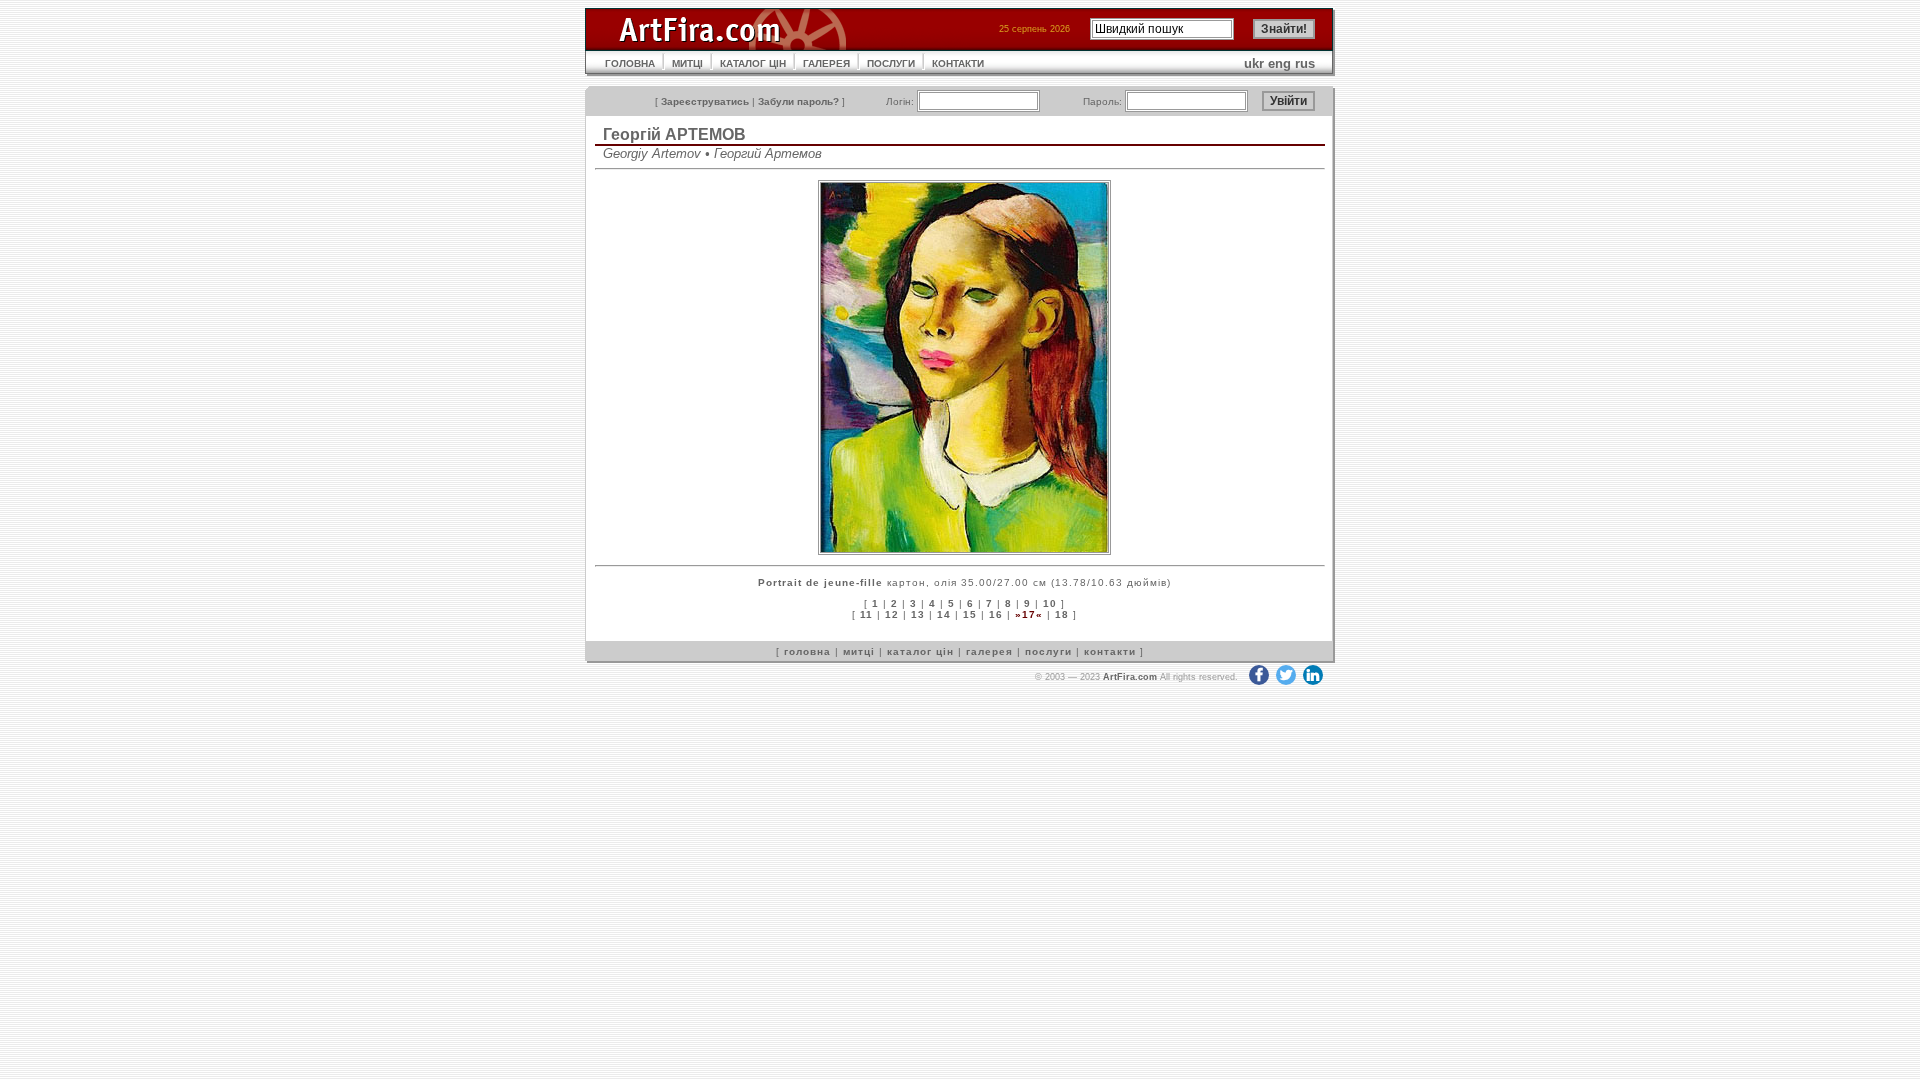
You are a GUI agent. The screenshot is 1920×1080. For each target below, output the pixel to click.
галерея (989, 651)
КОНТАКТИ (958, 63)
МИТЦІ (687, 63)
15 (970, 614)
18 (1062, 614)
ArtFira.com (1130, 677)
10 (1050, 603)
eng (1279, 63)
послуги (1048, 651)
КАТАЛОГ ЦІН (753, 63)
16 (996, 614)
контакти (1110, 651)
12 (892, 614)
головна (807, 651)
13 (918, 614)
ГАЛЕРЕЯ (826, 63)
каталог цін (920, 651)
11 (866, 614)
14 (944, 614)
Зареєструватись (705, 101)
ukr (1254, 63)
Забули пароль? (798, 101)
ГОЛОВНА (630, 63)
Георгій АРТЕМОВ (674, 134)
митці (859, 651)
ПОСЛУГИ (891, 63)
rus (1305, 63)
